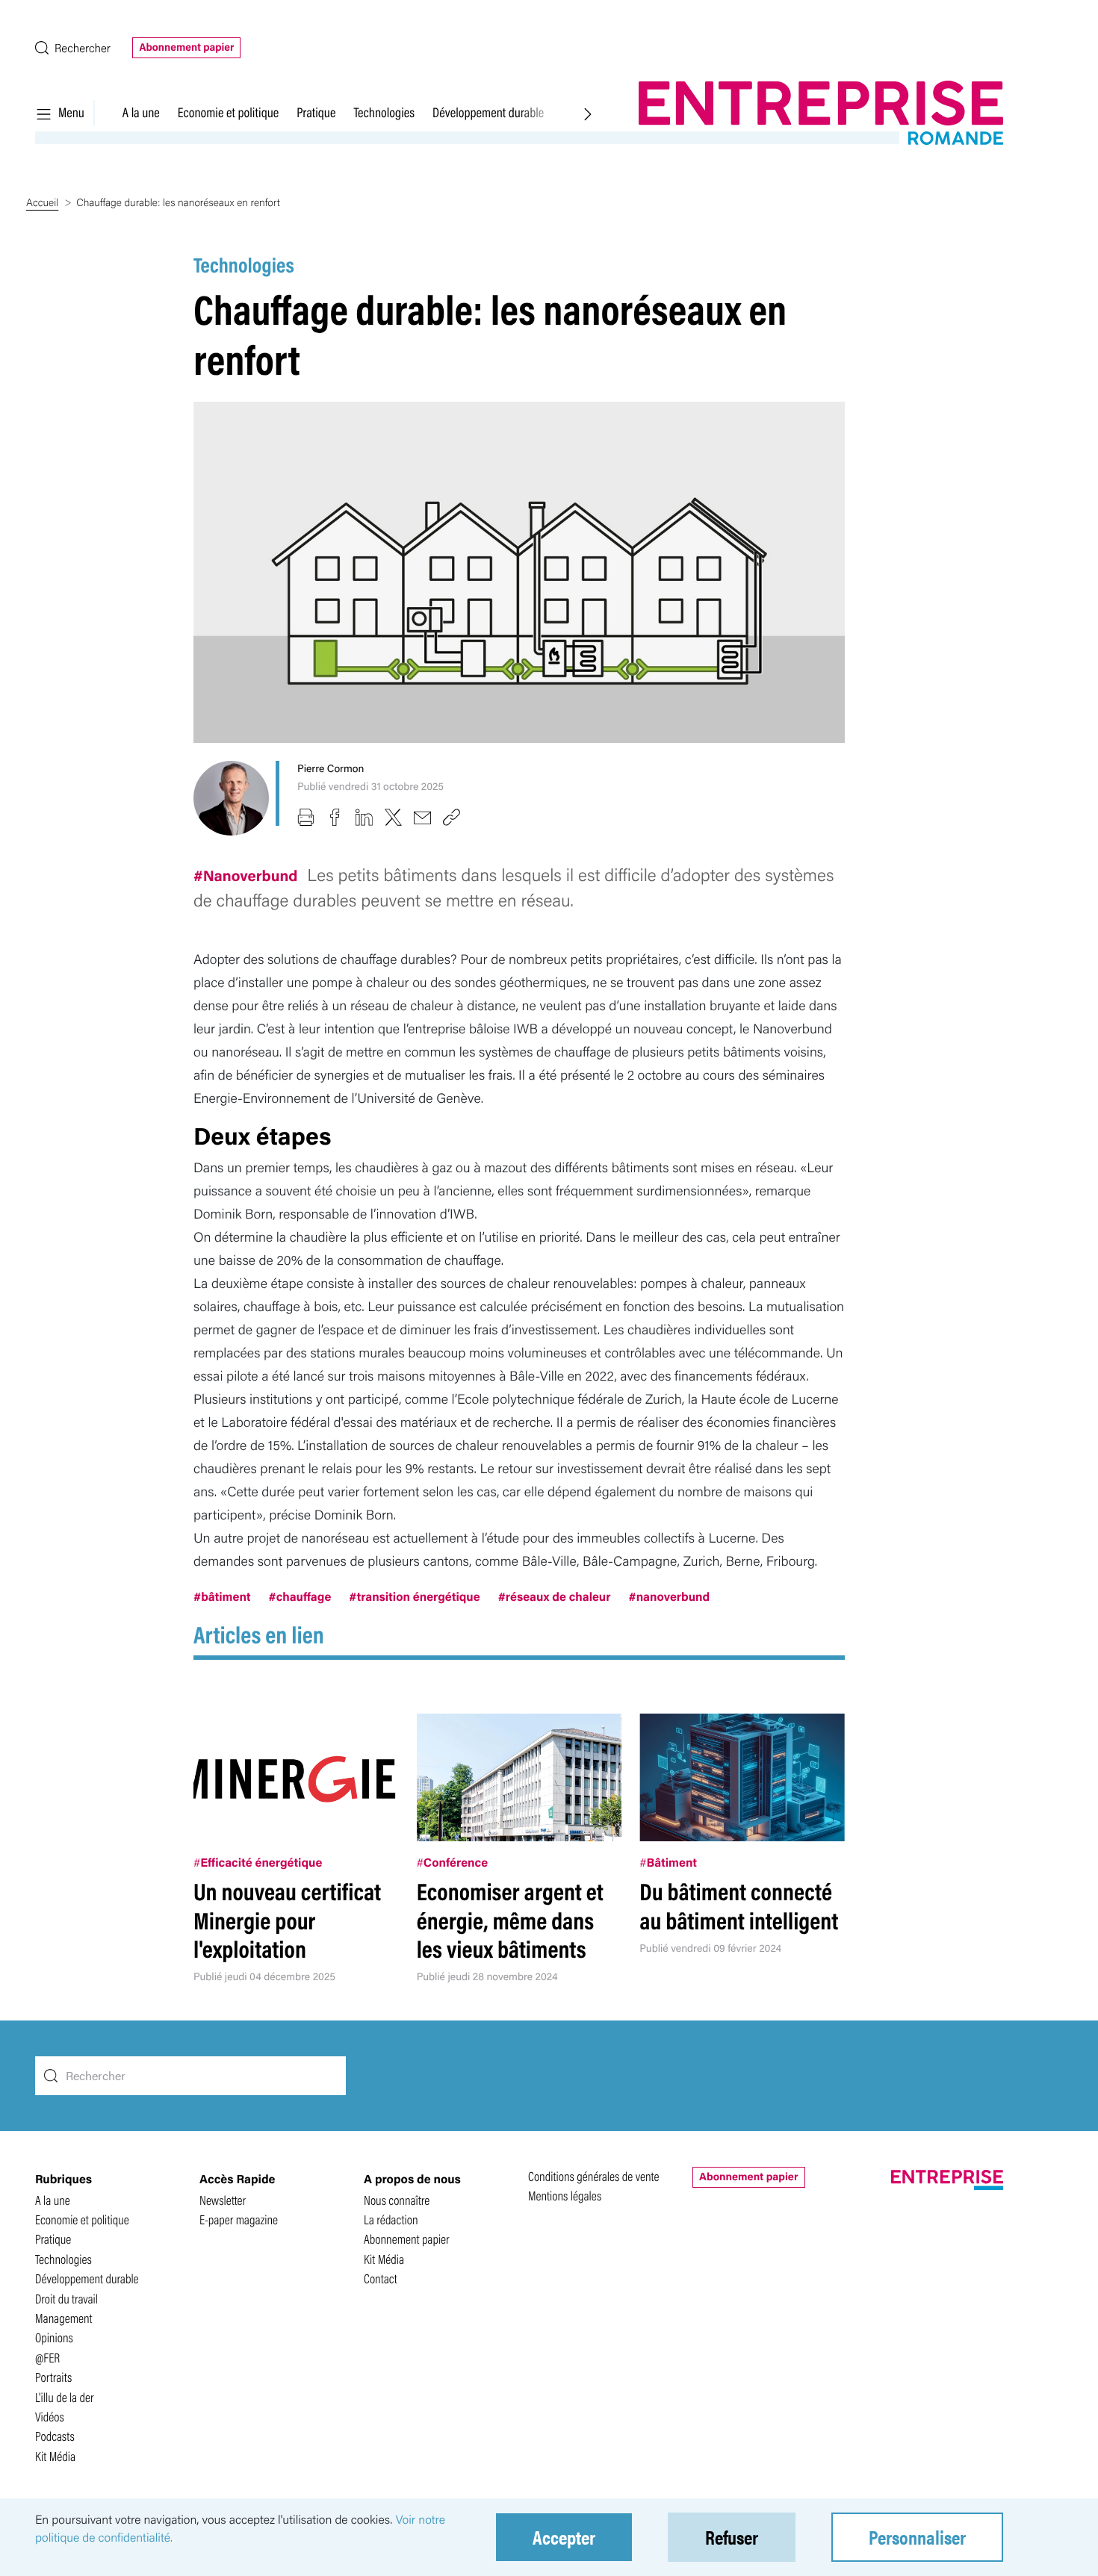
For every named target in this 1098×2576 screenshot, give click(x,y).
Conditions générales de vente (593, 2176)
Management (64, 2318)
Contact (381, 2278)
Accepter (564, 2537)
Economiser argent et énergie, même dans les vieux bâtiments (510, 1920)
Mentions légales (565, 2196)
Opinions (54, 2337)
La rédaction (391, 2219)
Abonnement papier (186, 47)
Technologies (384, 112)
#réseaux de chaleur (555, 1596)
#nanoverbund (670, 1596)
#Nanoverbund (247, 875)
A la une (141, 112)
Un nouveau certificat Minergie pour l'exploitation (287, 1920)
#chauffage (300, 1596)
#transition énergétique (414, 1596)
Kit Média (55, 2456)
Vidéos (50, 2417)
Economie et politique (228, 112)
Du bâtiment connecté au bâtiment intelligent (739, 1905)
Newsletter (223, 2200)
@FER (47, 2358)
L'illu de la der (65, 2397)
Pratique (316, 112)
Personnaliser (917, 2537)
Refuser (732, 2537)
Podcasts (55, 2436)
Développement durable (488, 112)
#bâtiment (222, 1596)
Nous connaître (397, 2200)
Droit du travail (66, 2299)
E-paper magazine (239, 2219)
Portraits (53, 2377)
